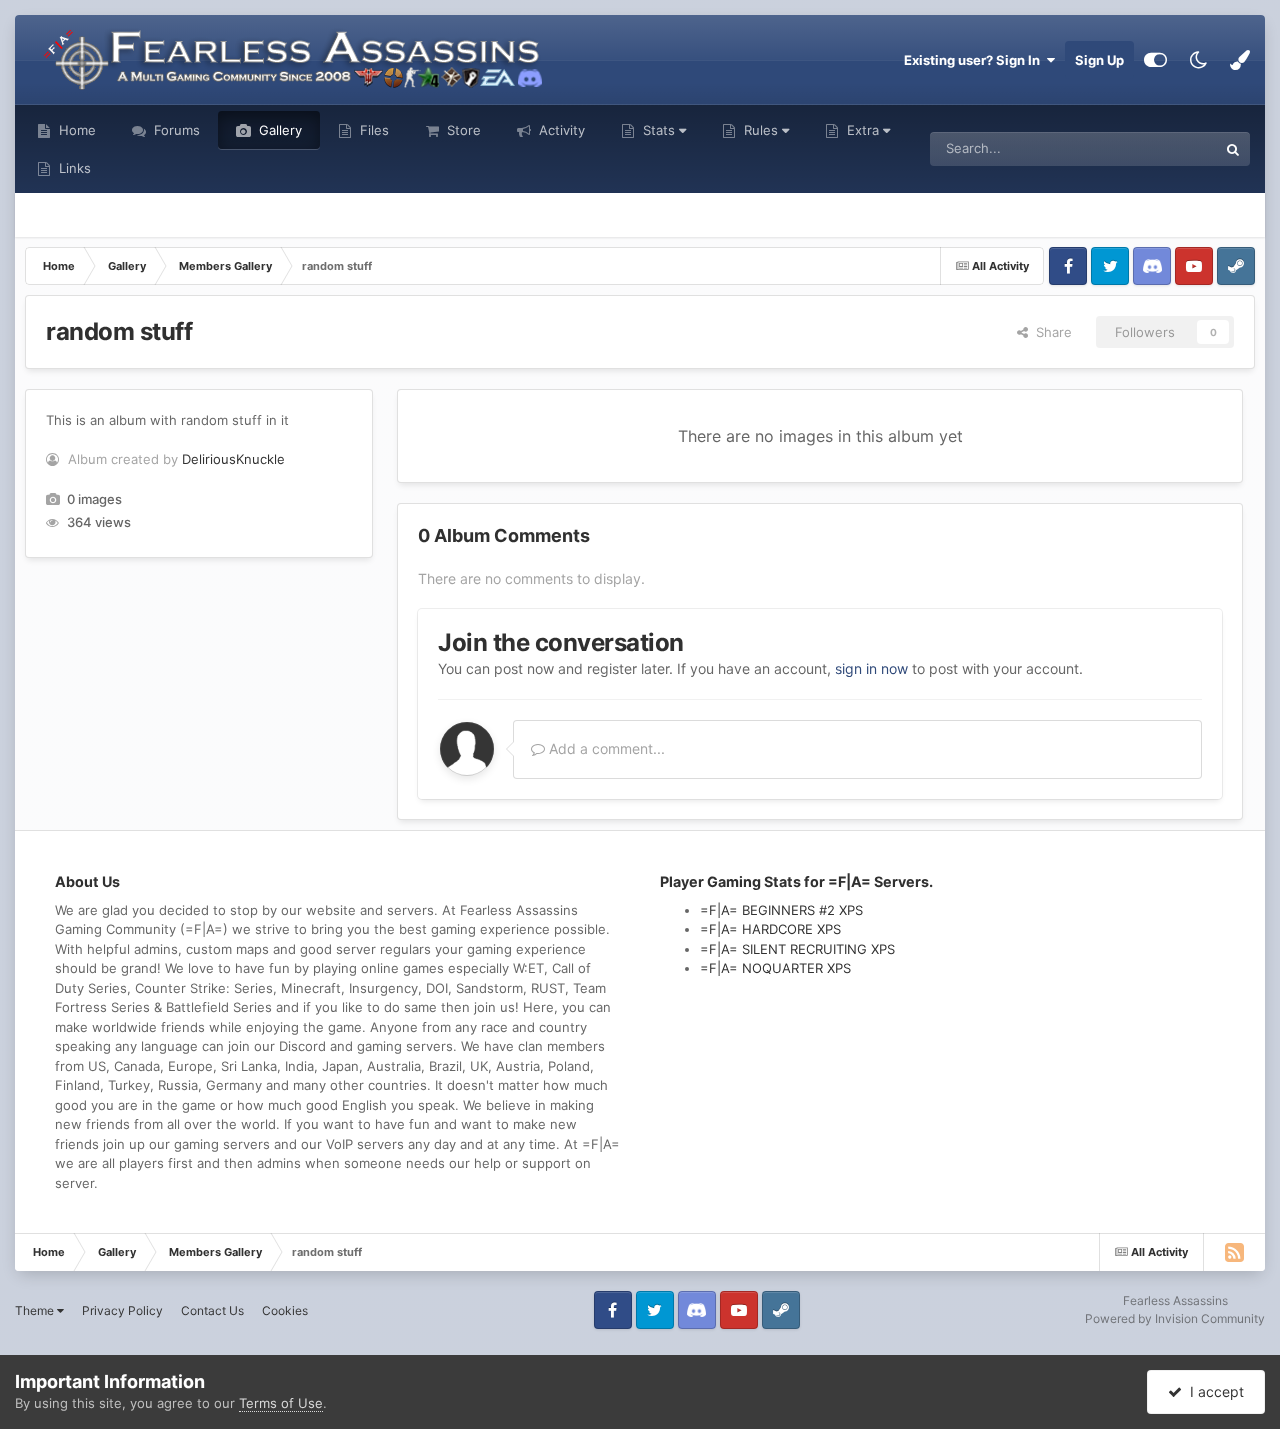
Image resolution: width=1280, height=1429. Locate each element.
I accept (1213, 1391)
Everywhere (1155, 148)
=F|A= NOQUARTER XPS (775, 968)
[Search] (1233, 149)
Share (1050, 332)
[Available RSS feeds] (1234, 1252)
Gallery (278, 130)
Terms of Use (281, 1403)
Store (462, 130)
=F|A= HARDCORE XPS (770, 929)
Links (73, 168)
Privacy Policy (122, 1310)
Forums (175, 130)
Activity (560, 130)
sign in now (871, 668)
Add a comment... (605, 748)
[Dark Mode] (1198, 60)
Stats (659, 130)
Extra (863, 130)
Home (75, 130)
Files (372, 130)
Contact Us (212, 1310)
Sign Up (1099, 60)
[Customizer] (1155, 60)
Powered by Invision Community (1175, 1318)
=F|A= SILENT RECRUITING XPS (797, 949)
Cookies (285, 1310)
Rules (761, 130)
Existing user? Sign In (975, 60)
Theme (36, 1310)
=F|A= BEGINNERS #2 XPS (781, 910)
